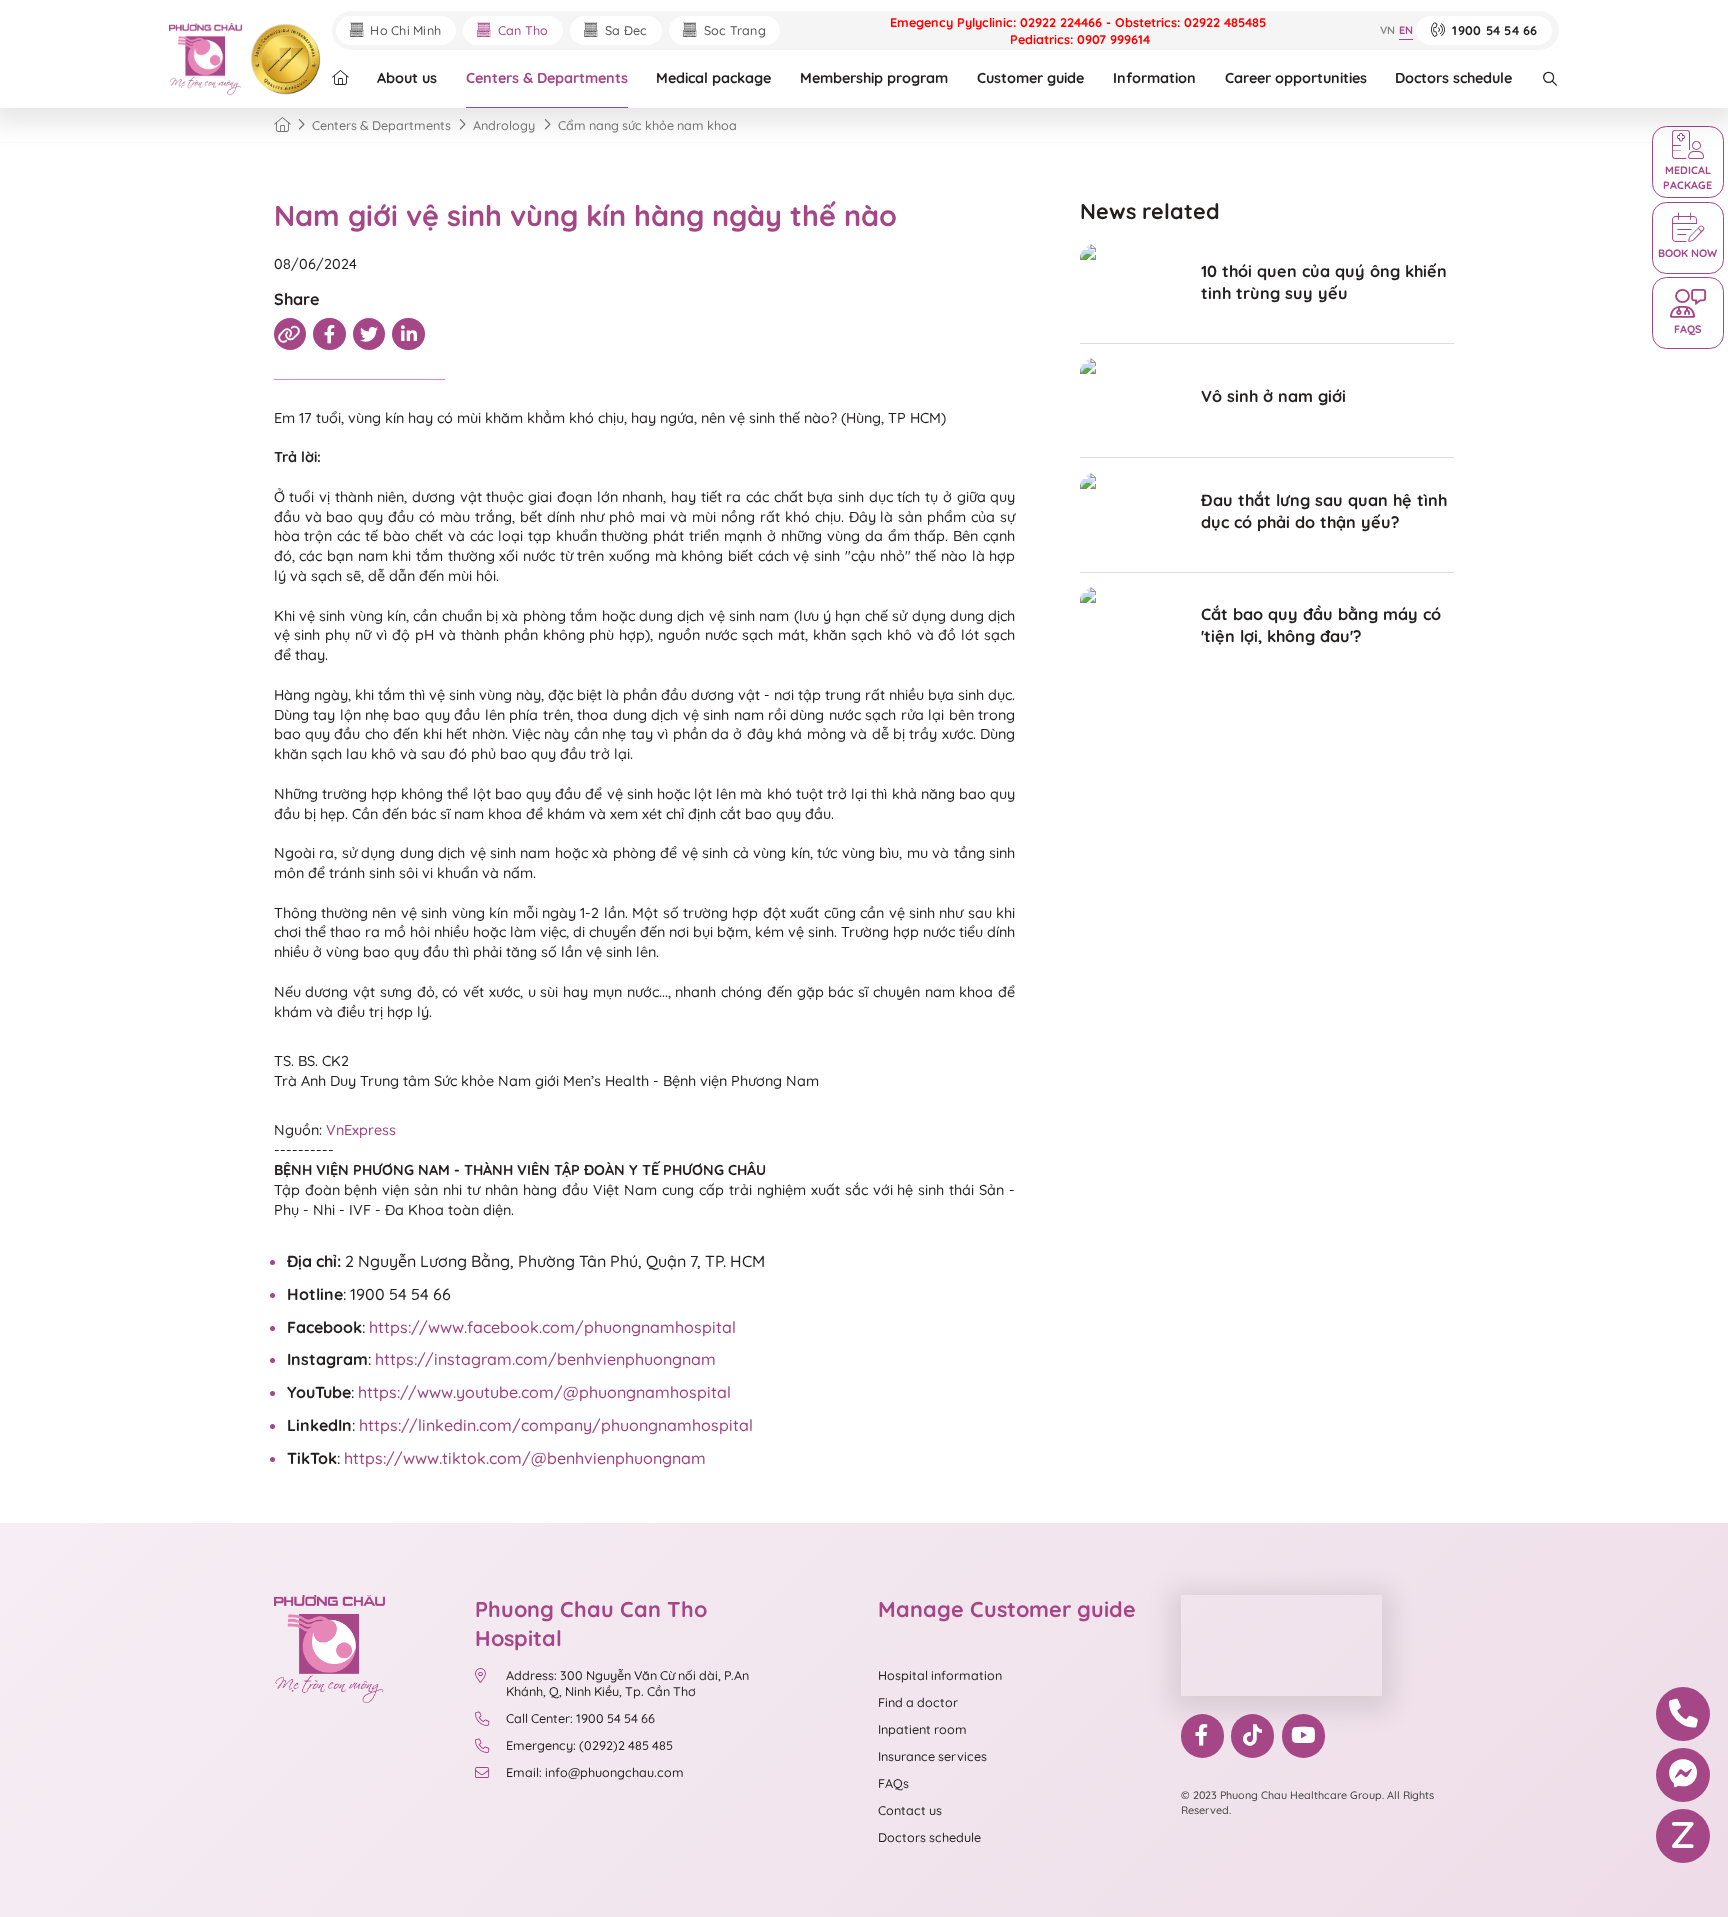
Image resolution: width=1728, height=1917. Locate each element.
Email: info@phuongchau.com (595, 1772)
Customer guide (1030, 78)
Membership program (874, 78)
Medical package (713, 78)
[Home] (282, 125)
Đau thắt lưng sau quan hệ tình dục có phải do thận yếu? (1324, 511)
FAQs (893, 1783)
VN (1387, 30)
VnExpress (361, 1130)
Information (1154, 78)
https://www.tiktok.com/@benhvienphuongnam (525, 1458)
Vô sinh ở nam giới (1273, 396)
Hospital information (940, 1675)
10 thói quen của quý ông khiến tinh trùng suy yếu (1324, 282)
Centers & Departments (547, 78)
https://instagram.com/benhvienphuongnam (545, 1359)
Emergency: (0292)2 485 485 (589, 1745)
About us (407, 78)
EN (1406, 30)
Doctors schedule (1453, 78)
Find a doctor (918, 1702)
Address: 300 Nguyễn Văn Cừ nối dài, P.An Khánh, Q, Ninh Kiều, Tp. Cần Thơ (627, 1683)
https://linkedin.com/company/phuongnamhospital (556, 1425)
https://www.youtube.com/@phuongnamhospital (544, 1392)
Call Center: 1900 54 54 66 (580, 1718)
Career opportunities (1296, 78)
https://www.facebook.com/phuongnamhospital (552, 1327)
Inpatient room (922, 1729)
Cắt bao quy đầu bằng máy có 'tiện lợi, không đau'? (1321, 625)
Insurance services (932, 1756)
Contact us (910, 1810)
